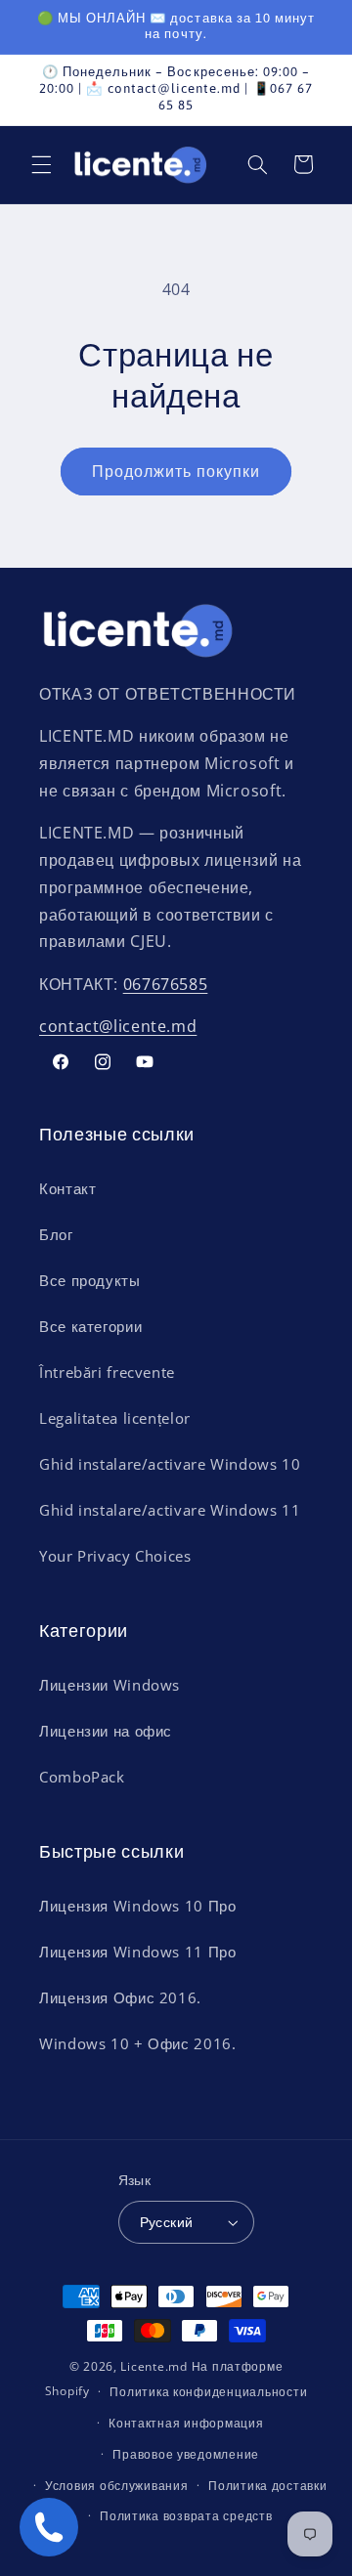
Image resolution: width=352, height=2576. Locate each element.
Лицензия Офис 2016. (120, 1997)
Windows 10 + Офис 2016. (138, 2043)
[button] (41, 164)
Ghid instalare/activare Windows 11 (170, 1510)
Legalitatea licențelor (115, 1418)
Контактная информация (186, 2423)
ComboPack (82, 1777)
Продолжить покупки (176, 471)
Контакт (67, 1188)
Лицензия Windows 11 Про (138, 1952)
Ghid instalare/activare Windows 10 (170, 1464)
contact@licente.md (118, 1026)
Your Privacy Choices (115, 1556)
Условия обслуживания (117, 2486)
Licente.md (154, 2366)
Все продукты (90, 1280)
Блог (56, 1234)
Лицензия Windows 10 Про (138, 1906)
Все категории (90, 1326)
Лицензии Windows (110, 1685)
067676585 (166, 984)
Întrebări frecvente (107, 1372)
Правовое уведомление (186, 2454)
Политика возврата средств (186, 2516)
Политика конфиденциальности (208, 2392)
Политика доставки (268, 2486)
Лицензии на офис (106, 1731)
